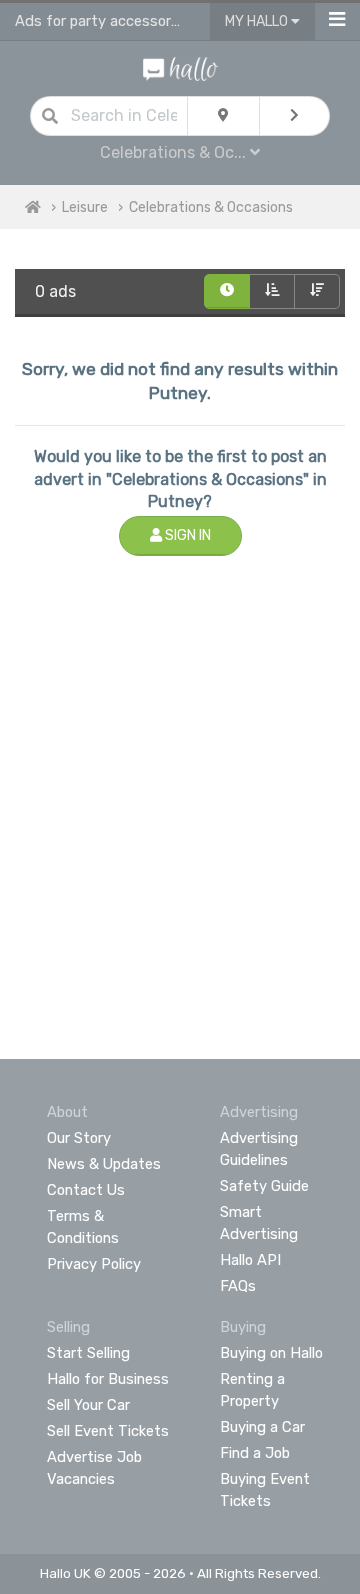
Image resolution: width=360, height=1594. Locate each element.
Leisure (85, 207)
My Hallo (258, 21)
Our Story (79, 1138)
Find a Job (255, 1453)
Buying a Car (262, 1427)
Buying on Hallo (271, 1353)
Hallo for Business (108, 1379)
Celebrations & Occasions (211, 207)
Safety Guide (264, 1186)
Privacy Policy (94, 1264)
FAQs (238, 1286)
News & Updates (104, 1164)
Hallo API (250, 1260)
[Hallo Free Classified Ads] (180, 67)
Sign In (186, 535)
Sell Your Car (88, 1405)
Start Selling (88, 1353)
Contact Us (86, 1190)
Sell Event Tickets (108, 1431)
